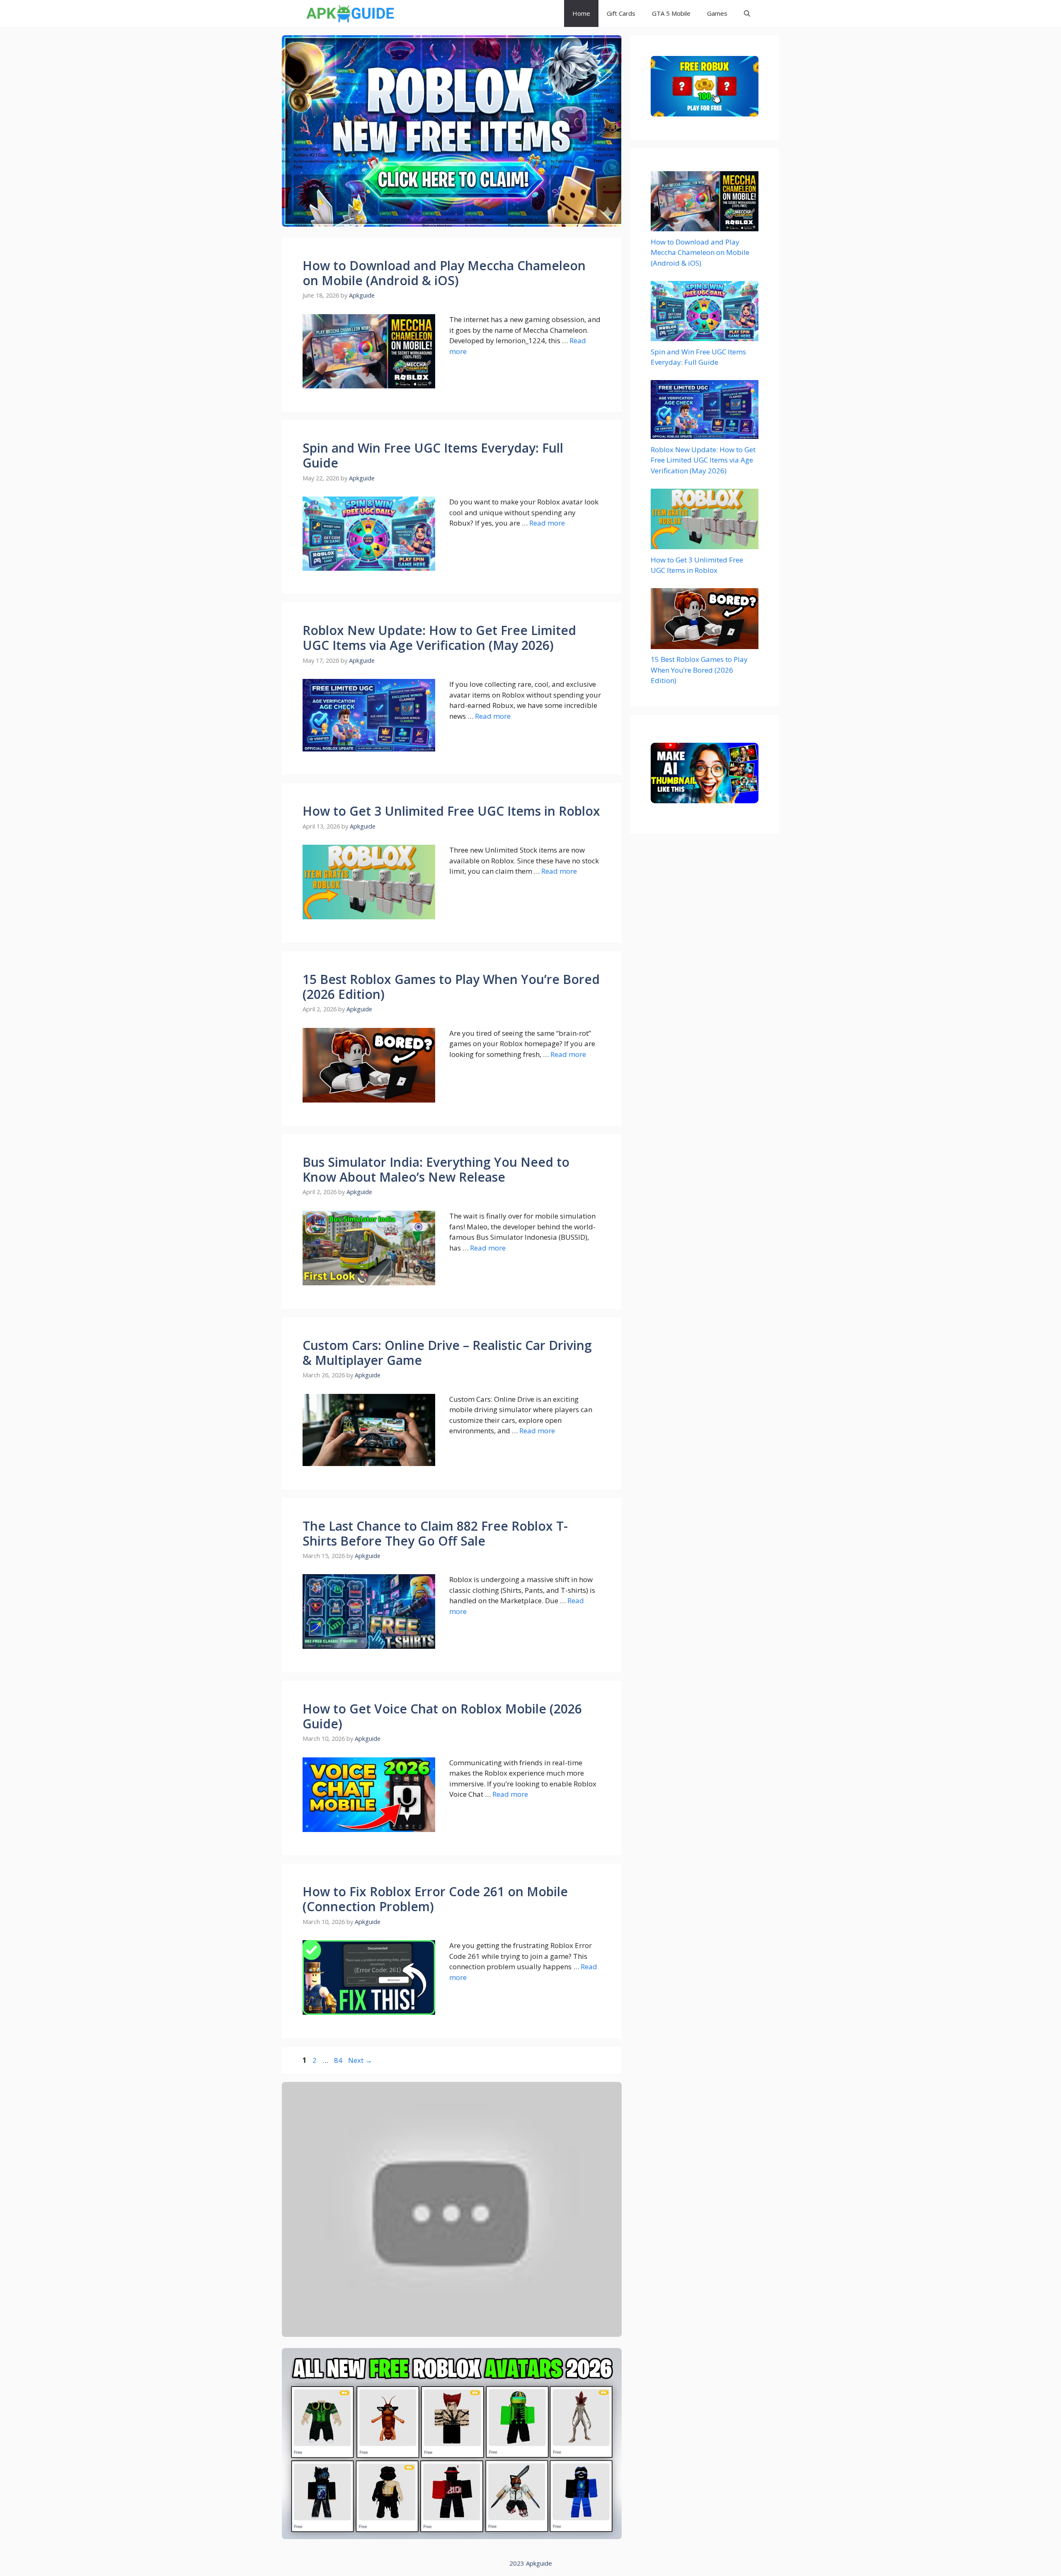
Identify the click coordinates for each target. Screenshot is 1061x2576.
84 (339, 2060)
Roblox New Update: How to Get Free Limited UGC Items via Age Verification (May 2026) (439, 638)
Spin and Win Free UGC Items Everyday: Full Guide (433, 455)
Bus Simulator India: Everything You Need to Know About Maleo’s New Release (436, 1169)
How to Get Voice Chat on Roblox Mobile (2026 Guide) (442, 1716)
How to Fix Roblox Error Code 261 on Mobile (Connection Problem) (435, 1899)
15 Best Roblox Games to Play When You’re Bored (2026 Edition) (451, 987)
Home (581, 13)
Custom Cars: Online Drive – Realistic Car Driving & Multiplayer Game (447, 1353)
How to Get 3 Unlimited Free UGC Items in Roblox (451, 811)
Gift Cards (621, 13)
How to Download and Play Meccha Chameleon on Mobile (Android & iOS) (444, 273)
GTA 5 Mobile (671, 13)
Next (360, 2060)
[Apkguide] (349, 13)
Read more (547, 523)
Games (717, 13)
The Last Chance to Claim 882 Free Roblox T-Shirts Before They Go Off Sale (435, 1533)
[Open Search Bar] (747, 13)
